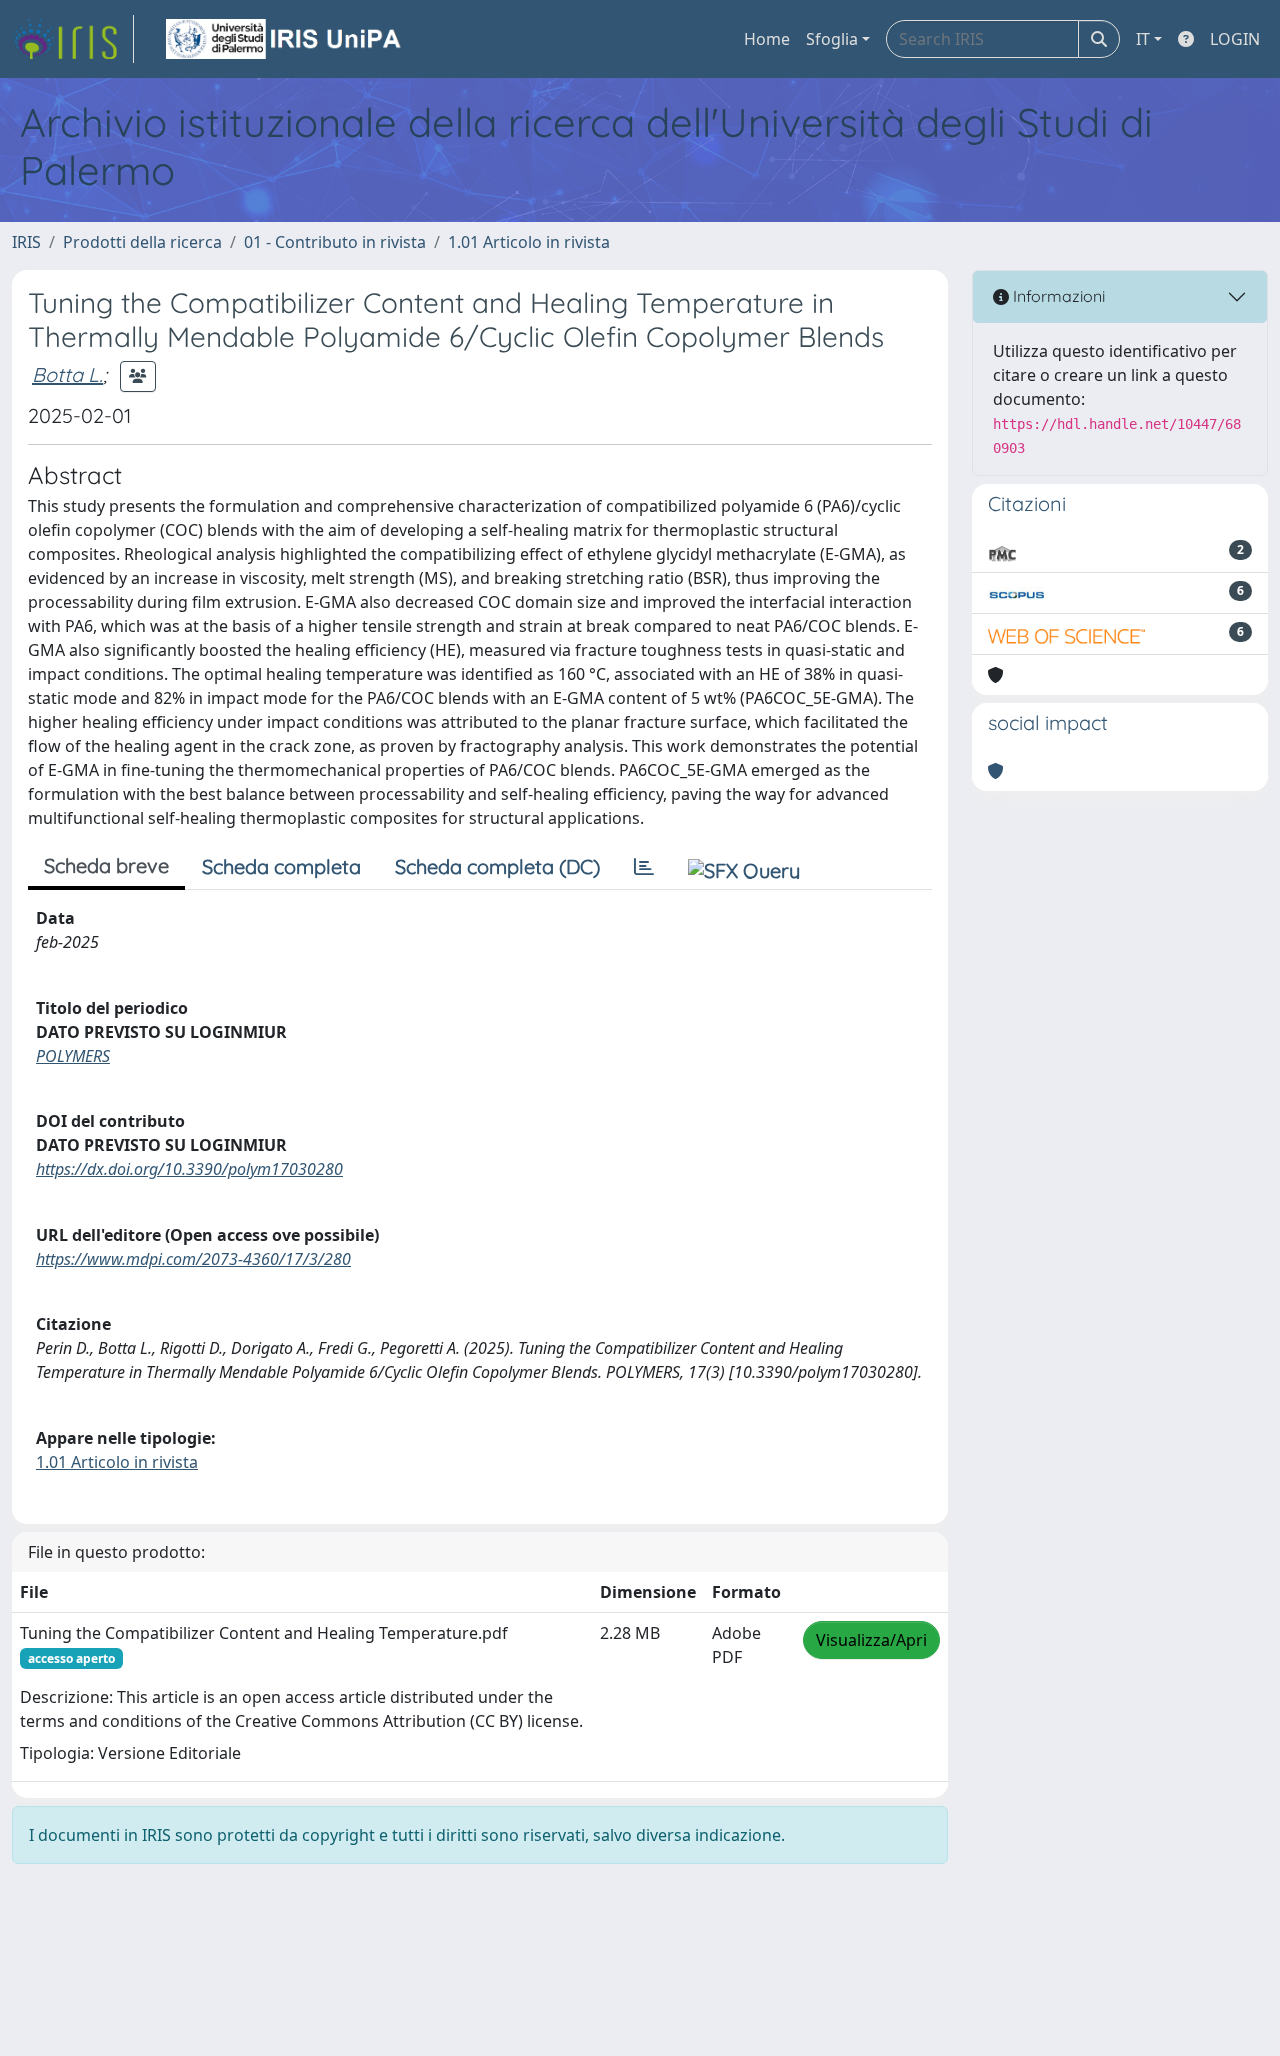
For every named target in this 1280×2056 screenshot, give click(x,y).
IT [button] (1143, 39)
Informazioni (1057, 296)
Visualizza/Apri (871, 1640)
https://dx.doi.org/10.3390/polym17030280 (189, 1169)
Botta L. (67, 374)
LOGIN (1235, 39)
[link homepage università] (285, 39)
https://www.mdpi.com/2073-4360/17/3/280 (193, 1259)
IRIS (26, 242)
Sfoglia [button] (832, 39)
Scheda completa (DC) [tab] (497, 866)
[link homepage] (73, 39)
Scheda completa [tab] (281, 866)
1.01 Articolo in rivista (529, 242)
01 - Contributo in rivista (335, 242)
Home (767, 39)
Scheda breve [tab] (106, 865)
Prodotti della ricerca (142, 242)
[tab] (644, 867)
